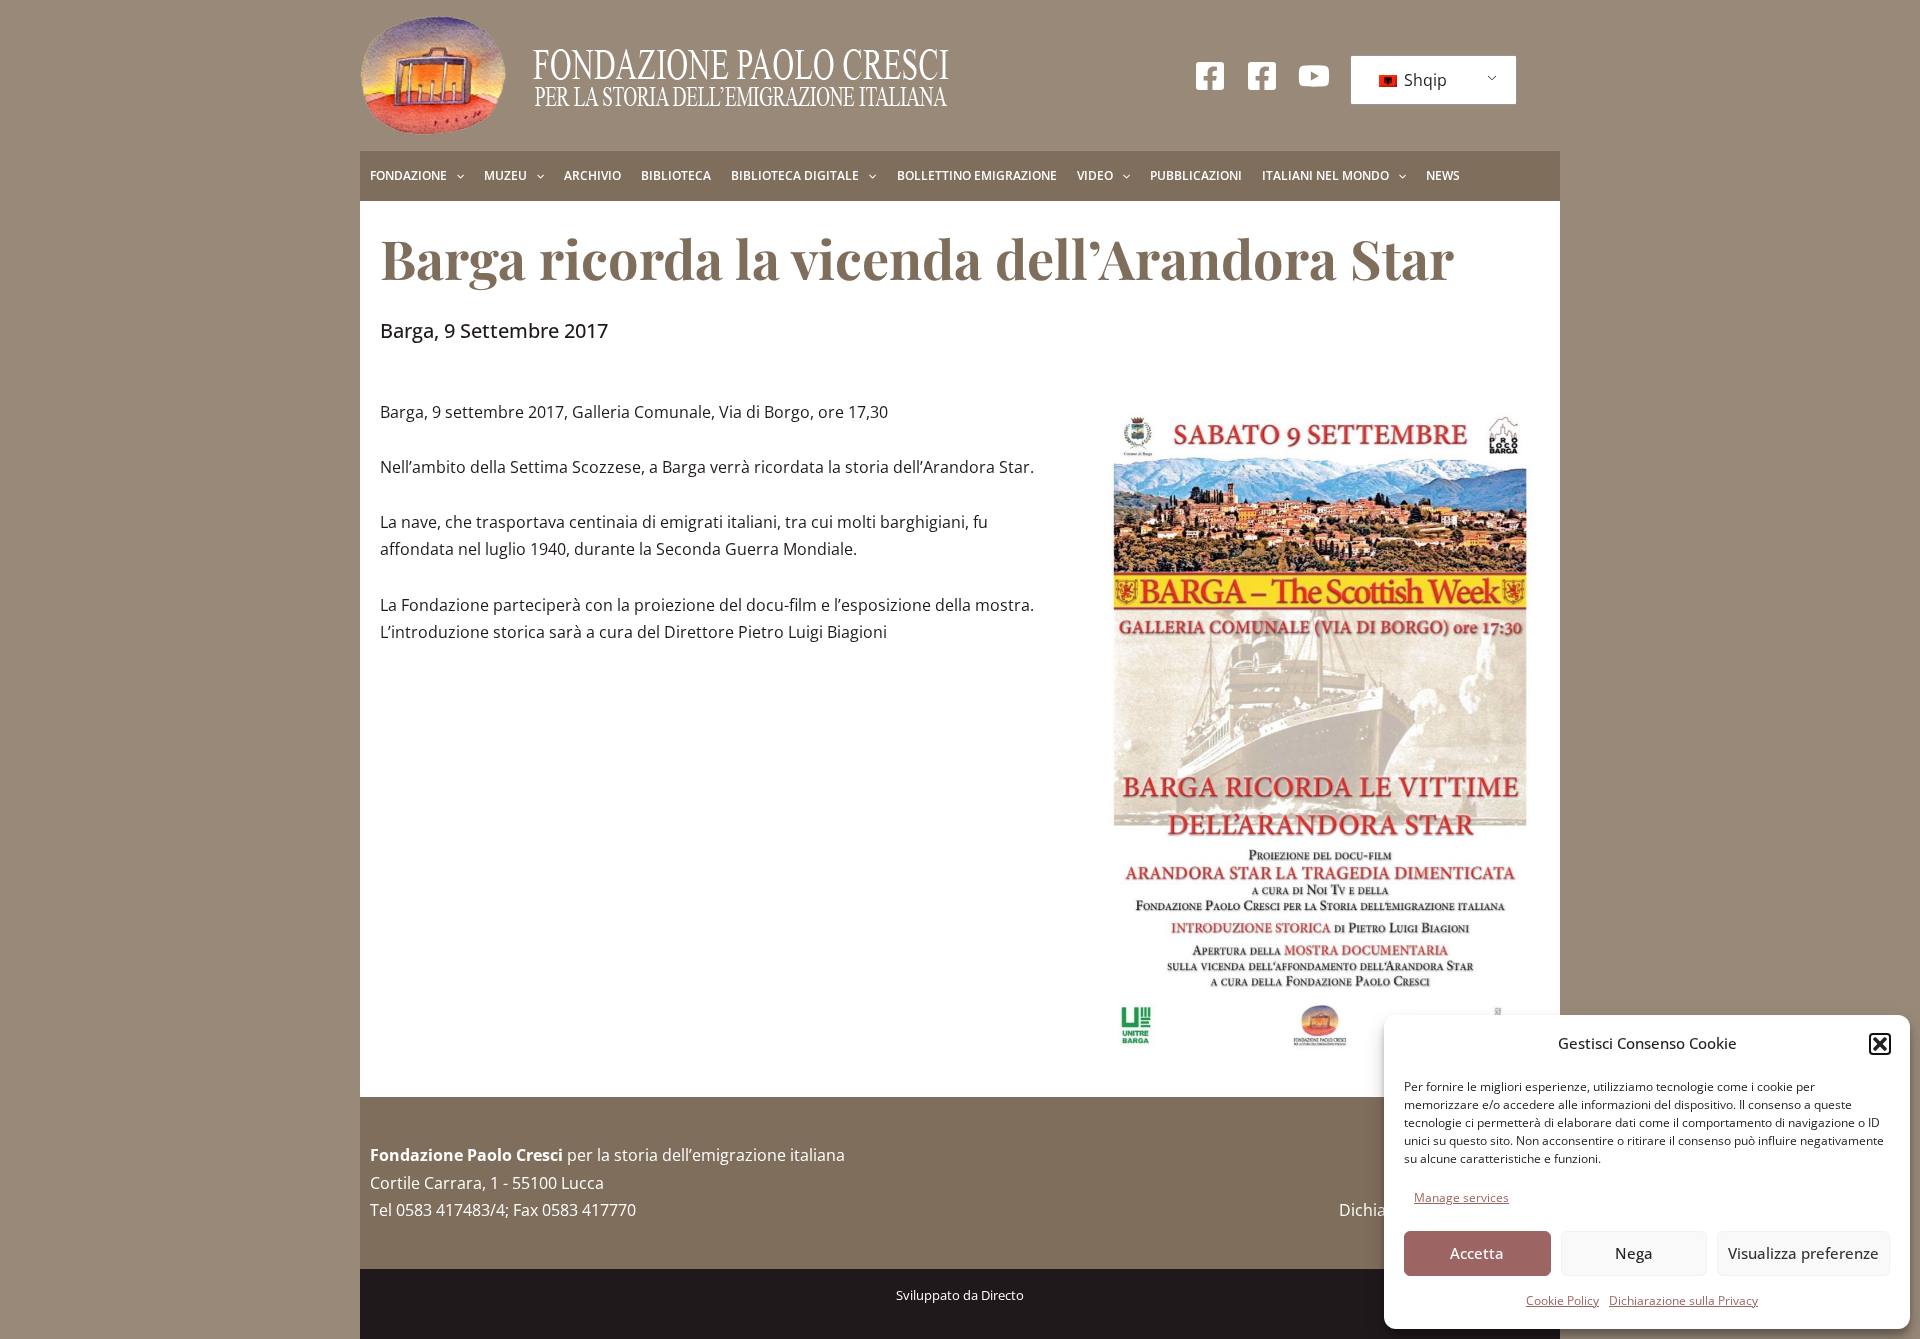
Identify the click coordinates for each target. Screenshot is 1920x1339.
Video (1095, 175)
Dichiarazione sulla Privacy (1683, 1300)
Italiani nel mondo (1325, 175)
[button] (1880, 1044)
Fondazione (408, 175)
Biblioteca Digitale (795, 175)
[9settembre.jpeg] (1320, 734)
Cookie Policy (1562, 1300)
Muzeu (505, 175)
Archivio (592, 175)
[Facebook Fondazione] (1210, 76)
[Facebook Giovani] (1262, 76)
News (1443, 175)
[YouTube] (1314, 76)
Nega (1634, 1253)
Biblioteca (676, 175)
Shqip (1423, 80)
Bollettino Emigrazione (977, 175)
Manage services (1461, 1197)
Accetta (1477, 1253)
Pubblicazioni (1196, 175)
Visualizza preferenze (1803, 1253)
